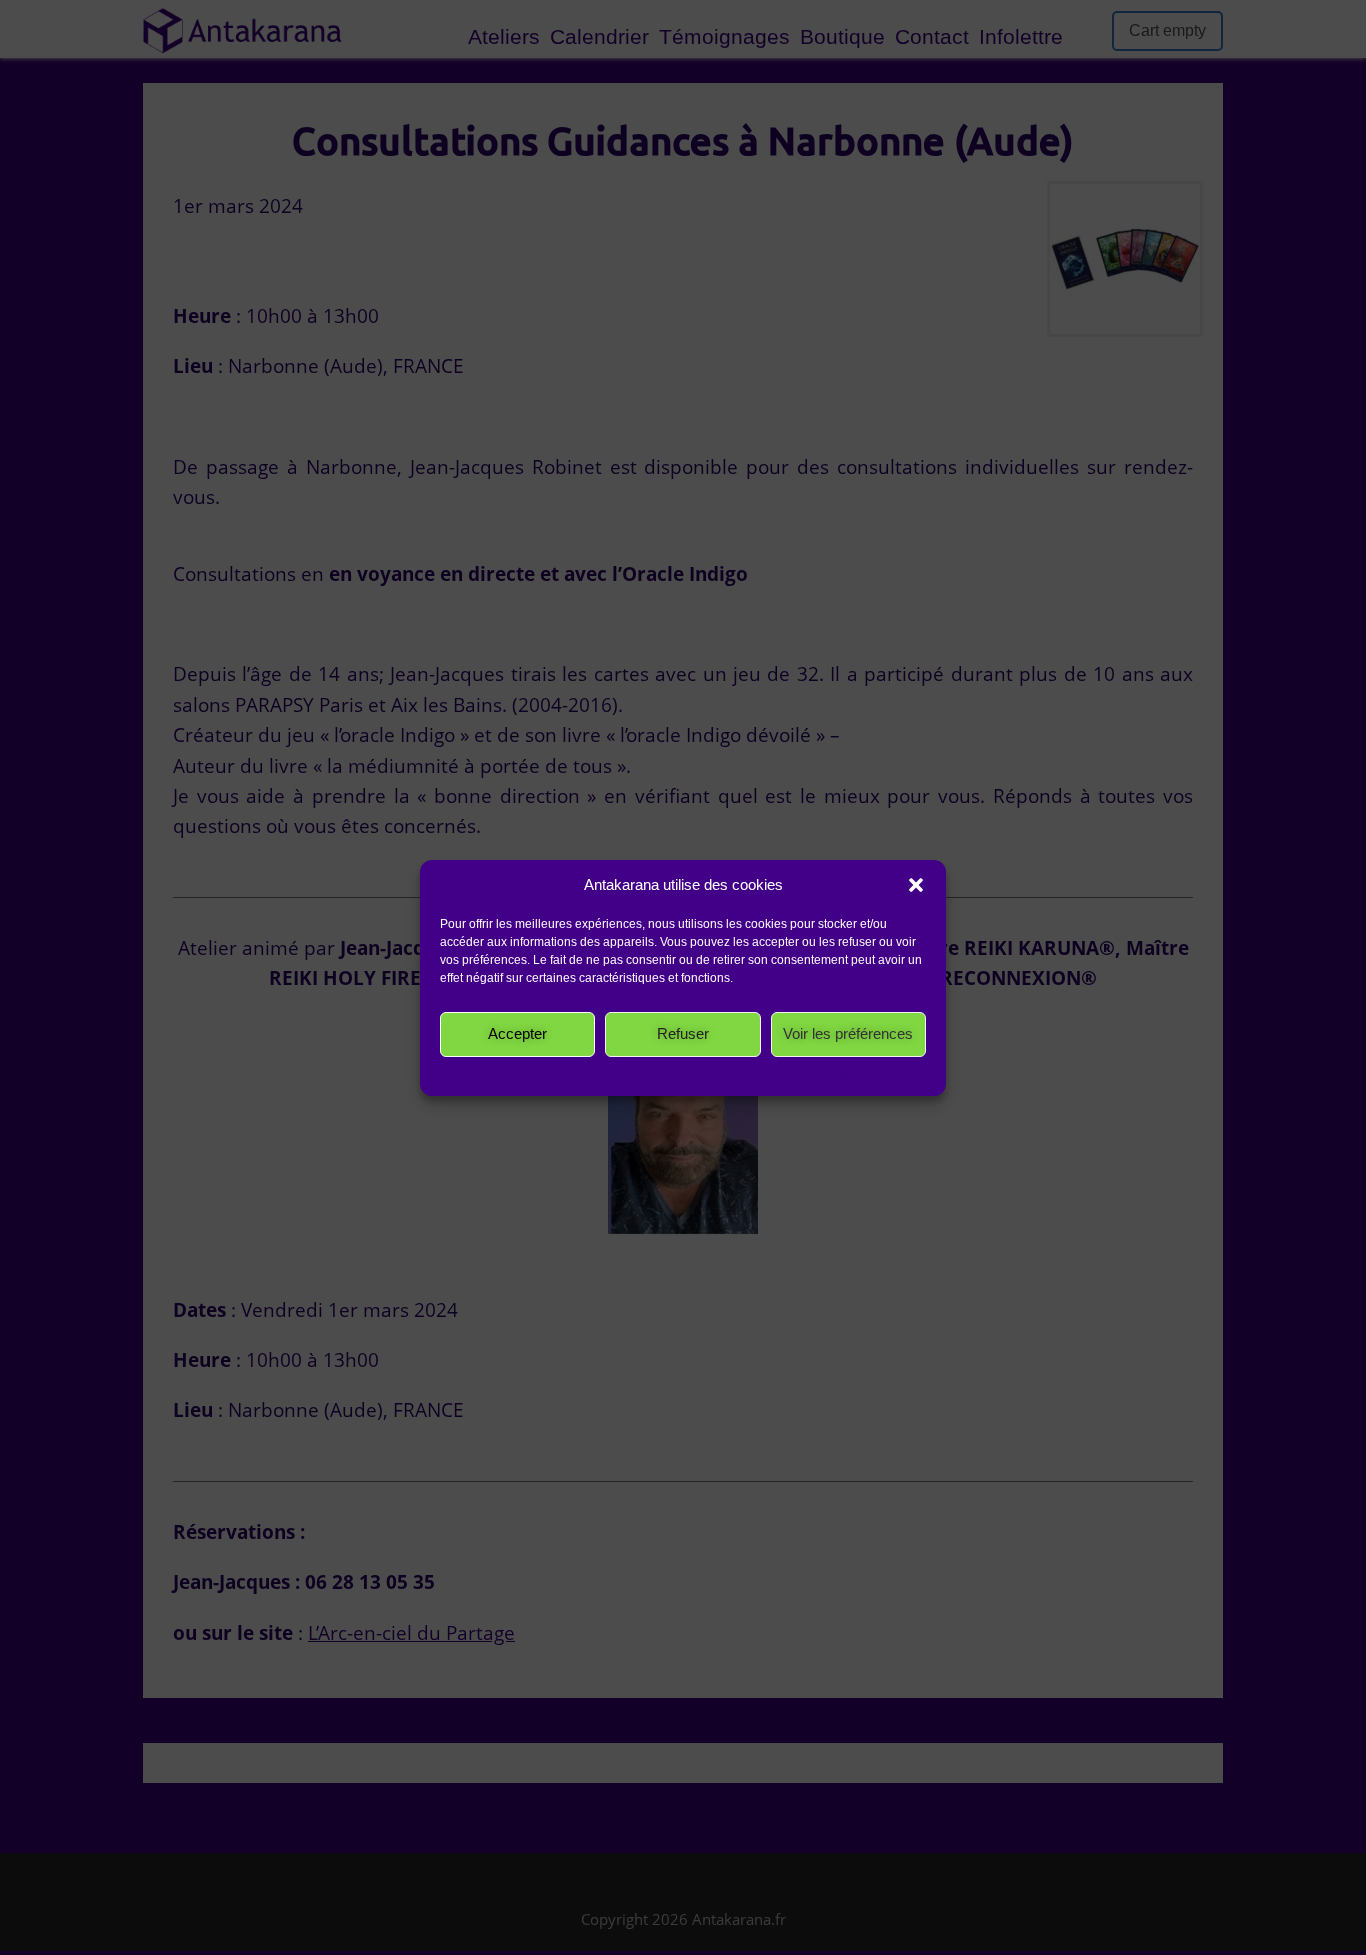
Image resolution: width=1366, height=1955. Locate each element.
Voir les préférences (848, 1033)
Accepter (517, 1033)
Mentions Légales (820, 1074)
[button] (916, 885)
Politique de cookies (553, 1074)
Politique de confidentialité (690, 1074)
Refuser (683, 1033)
